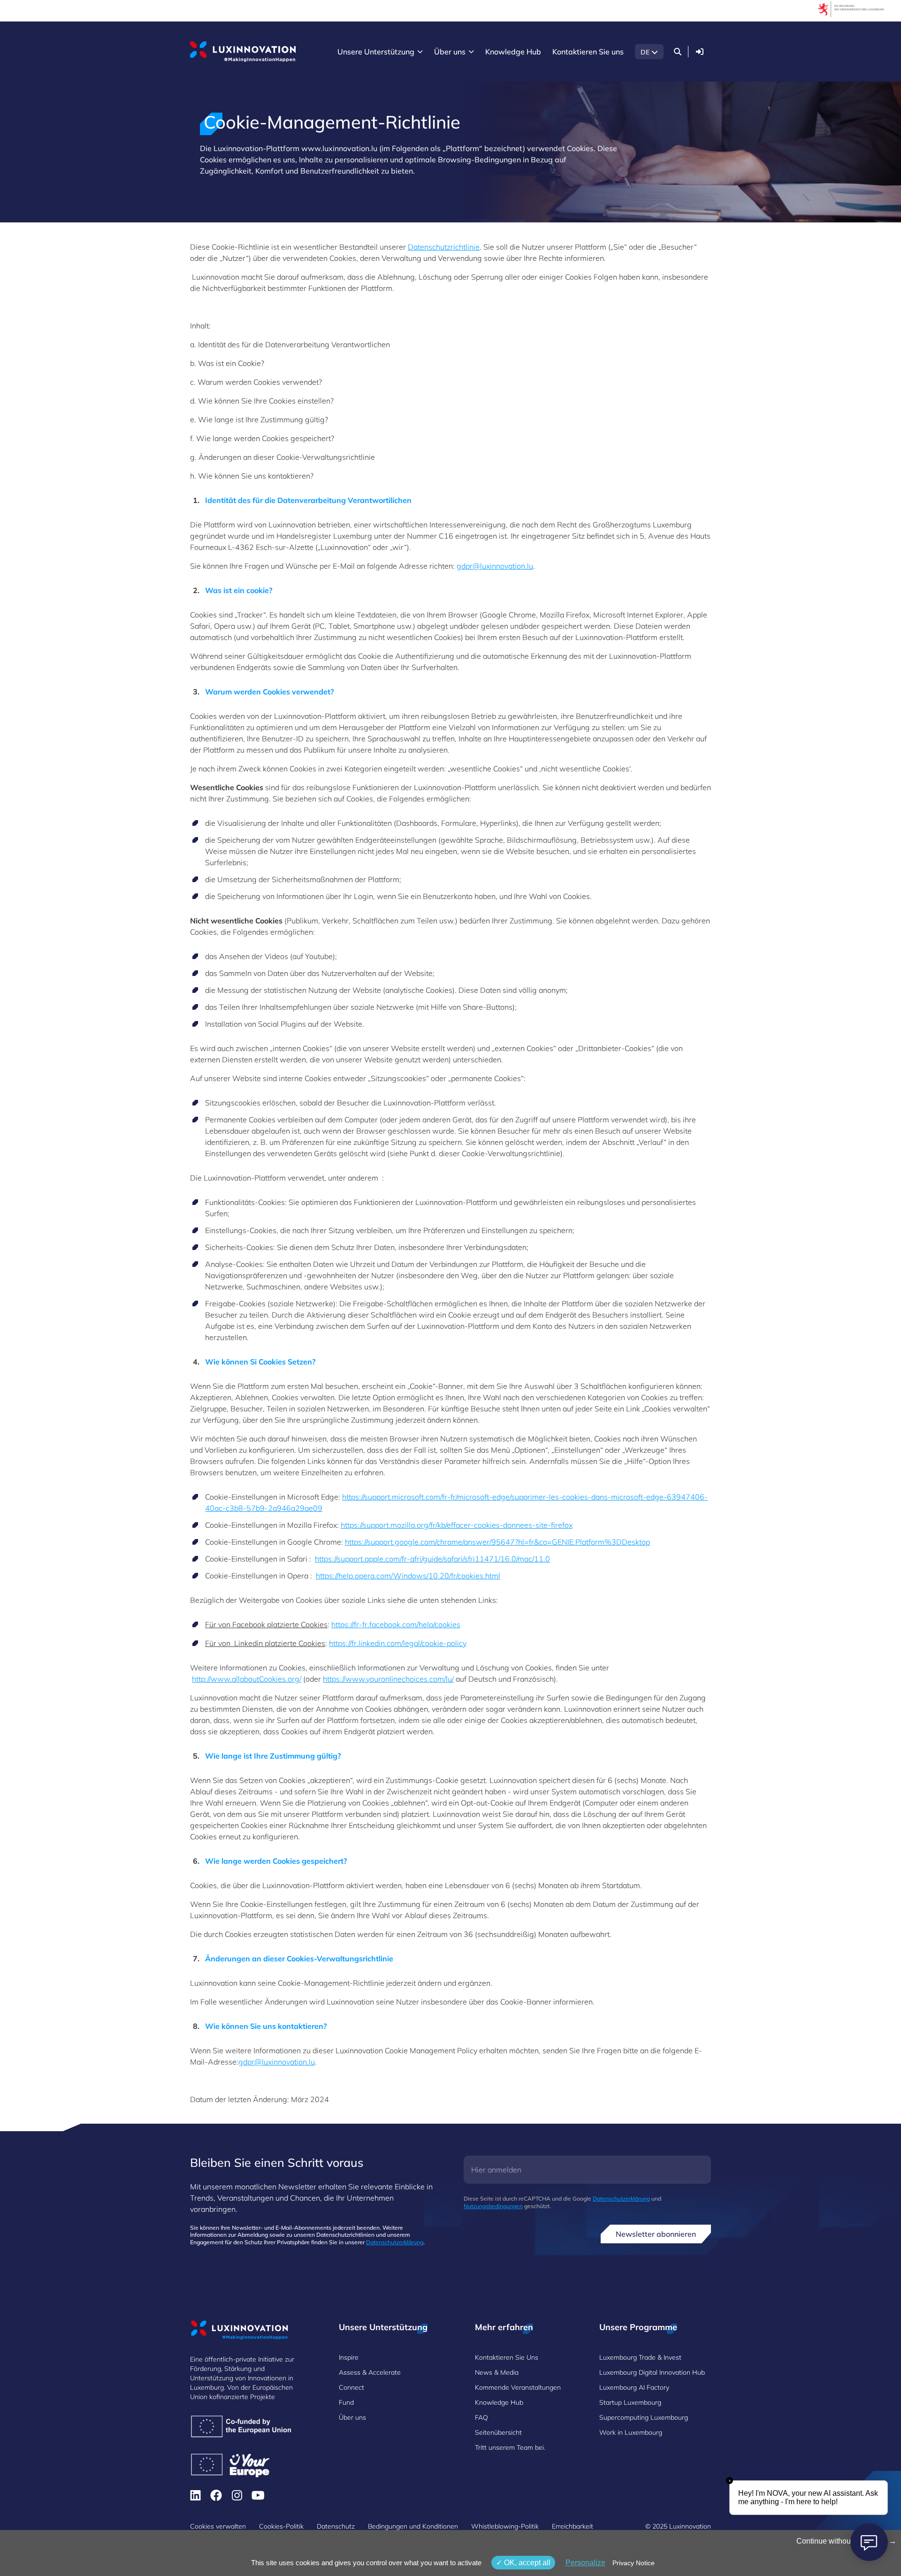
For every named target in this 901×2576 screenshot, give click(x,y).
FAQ (481, 2417)
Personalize (585, 2563)
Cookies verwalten (218, 2526)
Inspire (349, 2357)
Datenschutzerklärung (395, 2242)
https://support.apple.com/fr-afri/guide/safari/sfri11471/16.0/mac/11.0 (432, 1559)
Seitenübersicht (498, 2432)
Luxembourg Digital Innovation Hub (652, 2372)
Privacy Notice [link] (634, 2563)
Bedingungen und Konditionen (413, 2526)
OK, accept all (526, 2563)
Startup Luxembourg (630, 2402)
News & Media (497, 2372)
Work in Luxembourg (631, 2432)
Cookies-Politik (281, 2526)
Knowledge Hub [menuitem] (513, 52)
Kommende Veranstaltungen (518, 2387)
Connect (351, 2387)
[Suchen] (678, 52)
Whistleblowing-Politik (505, 2526)
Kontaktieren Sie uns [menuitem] (588, 52)
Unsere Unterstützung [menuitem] (376, 52)
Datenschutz (336, 2526)
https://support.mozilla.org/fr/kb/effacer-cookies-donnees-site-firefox (457, 1525)
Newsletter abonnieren (656, 2234)
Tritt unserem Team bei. (510, 2447)
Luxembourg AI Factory (634, 2387)
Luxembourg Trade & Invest (640, 2357)
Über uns (352, 2417)
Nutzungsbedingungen (493, 2206)
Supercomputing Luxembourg (644, 2417)
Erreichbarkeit (573, 2526)
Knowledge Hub (499, 2402)
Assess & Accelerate (370, 2372)
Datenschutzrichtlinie (444, 247)
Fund (346, 2402)
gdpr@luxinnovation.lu (495, 566)
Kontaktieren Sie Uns (507, 2357)
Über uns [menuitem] (450, 52)
